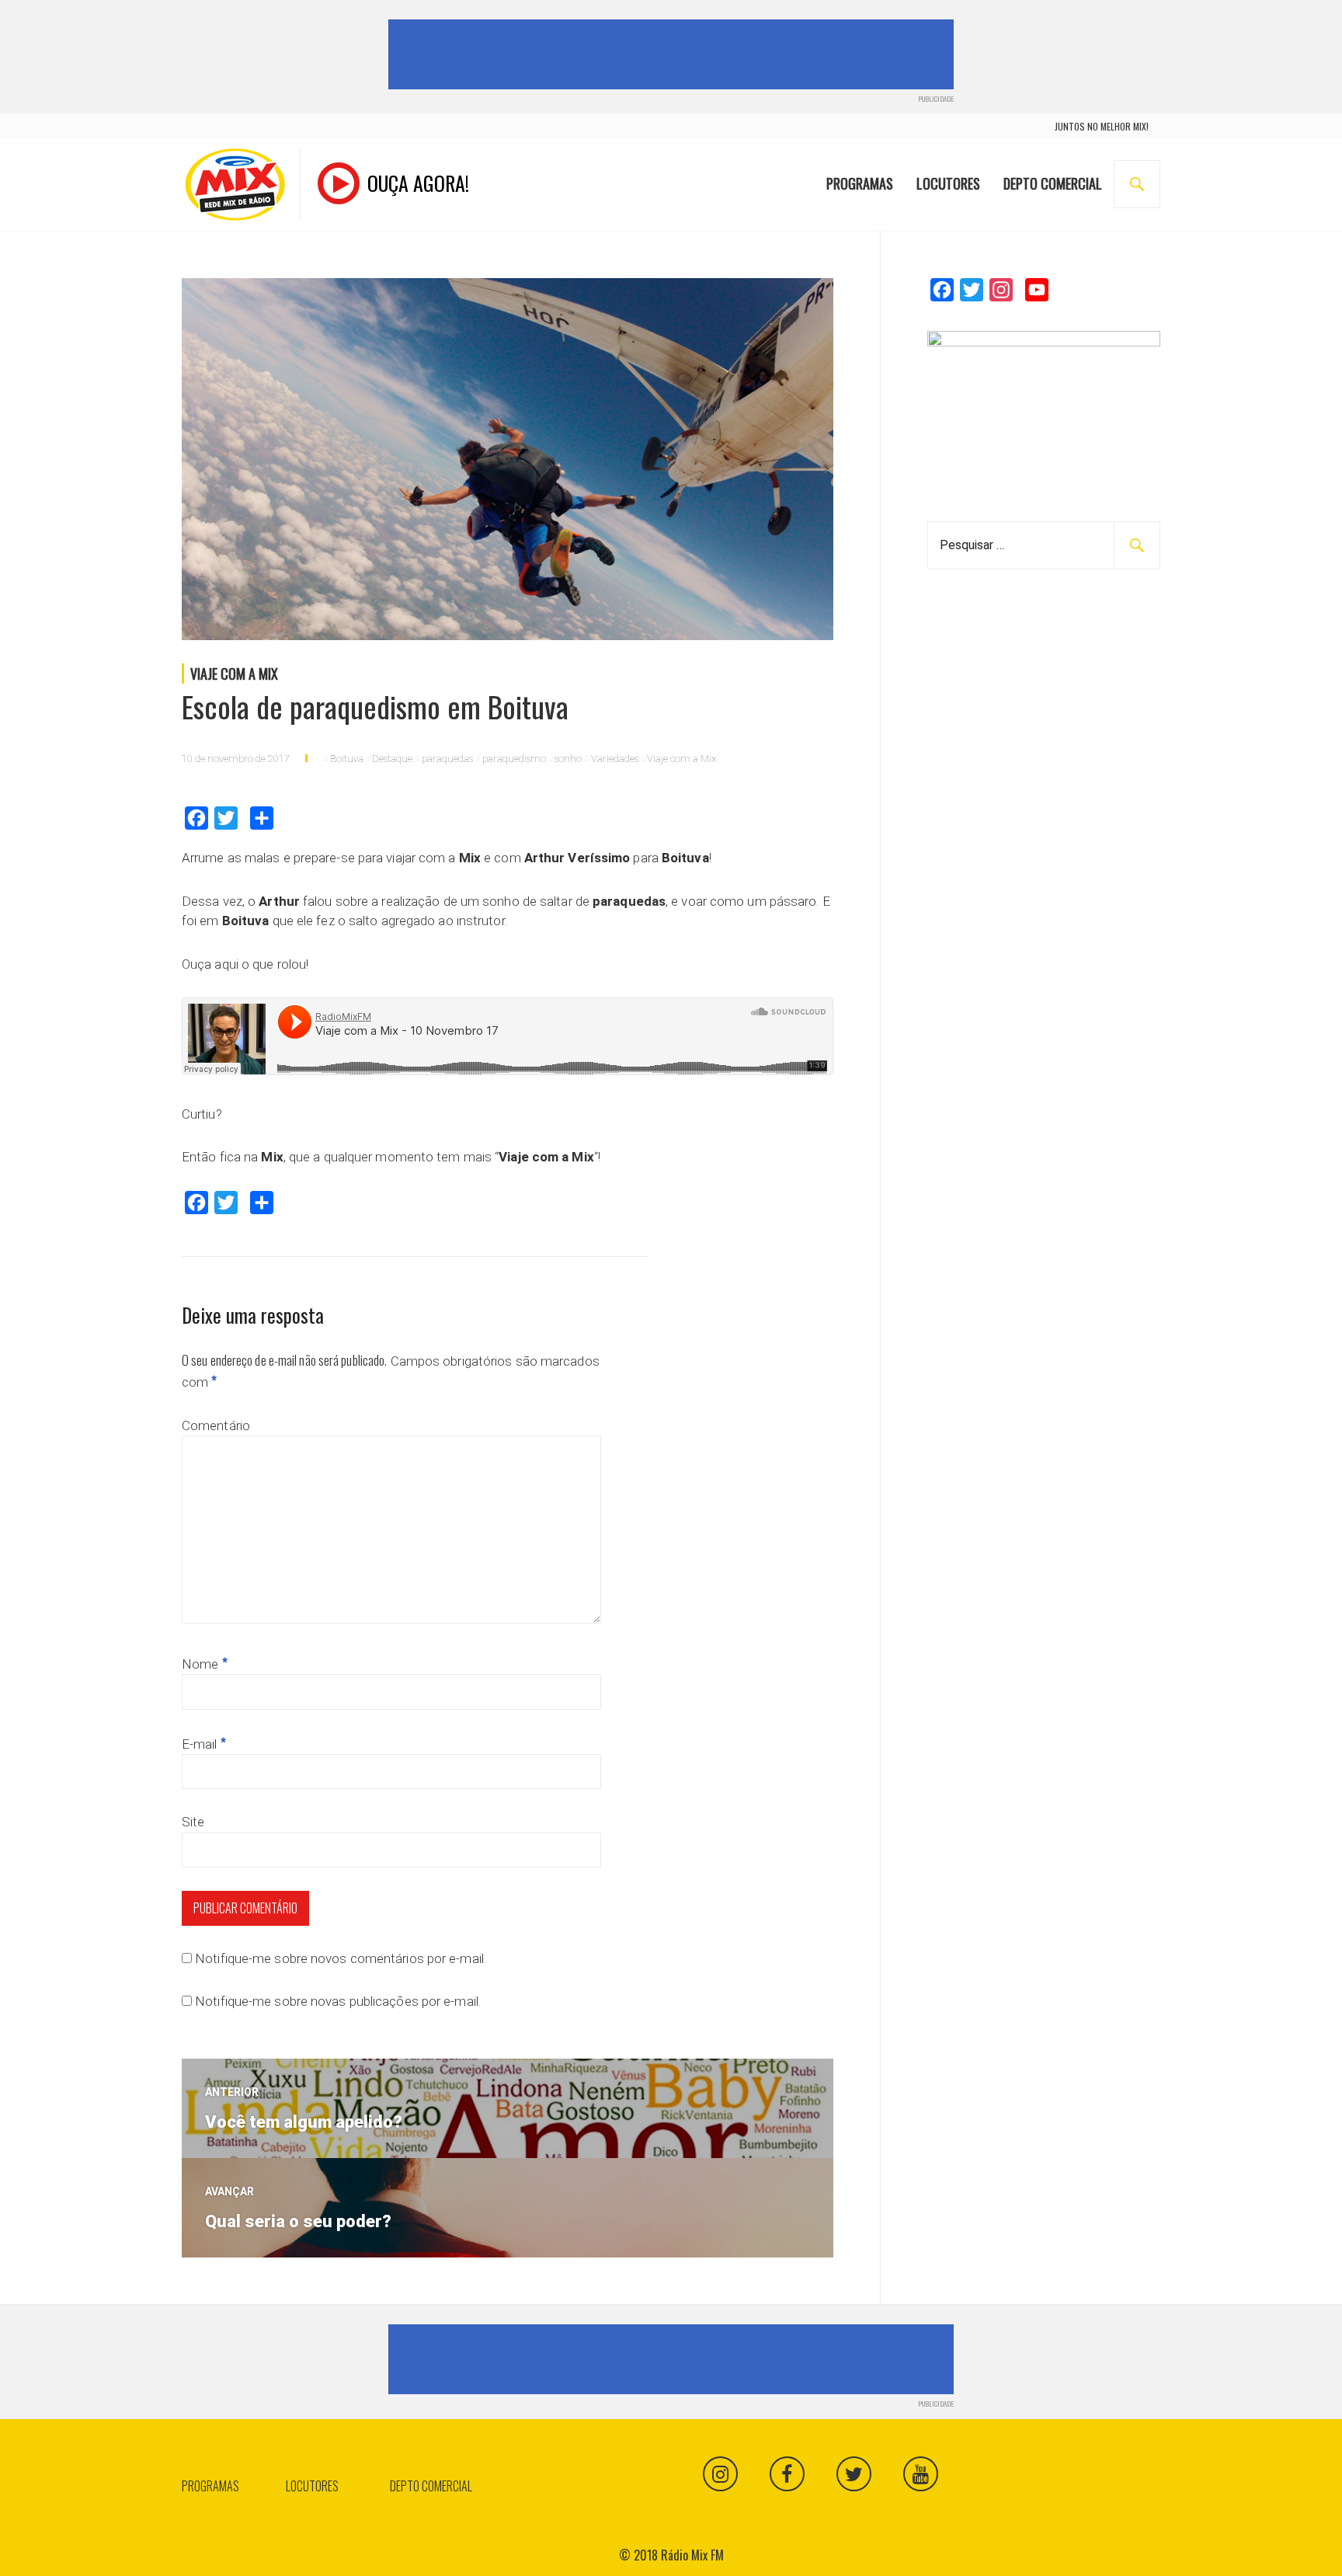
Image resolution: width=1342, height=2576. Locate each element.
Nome (205, 1664)
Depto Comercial (1053, 183)
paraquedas (447, 759)
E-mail (204, 1744)
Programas (860, 183)
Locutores (948, 183)
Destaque (392, 759)
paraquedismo (514, 759)
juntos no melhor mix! (1102, 126)
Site (193, 1822)
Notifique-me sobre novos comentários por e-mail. (341, 1958)
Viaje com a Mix (234, 674)
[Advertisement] (674, 54)
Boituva (347, 759)
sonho (568, 759)
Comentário (216, 1426)
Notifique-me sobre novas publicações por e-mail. (338, 2001)
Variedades (615, 759)
